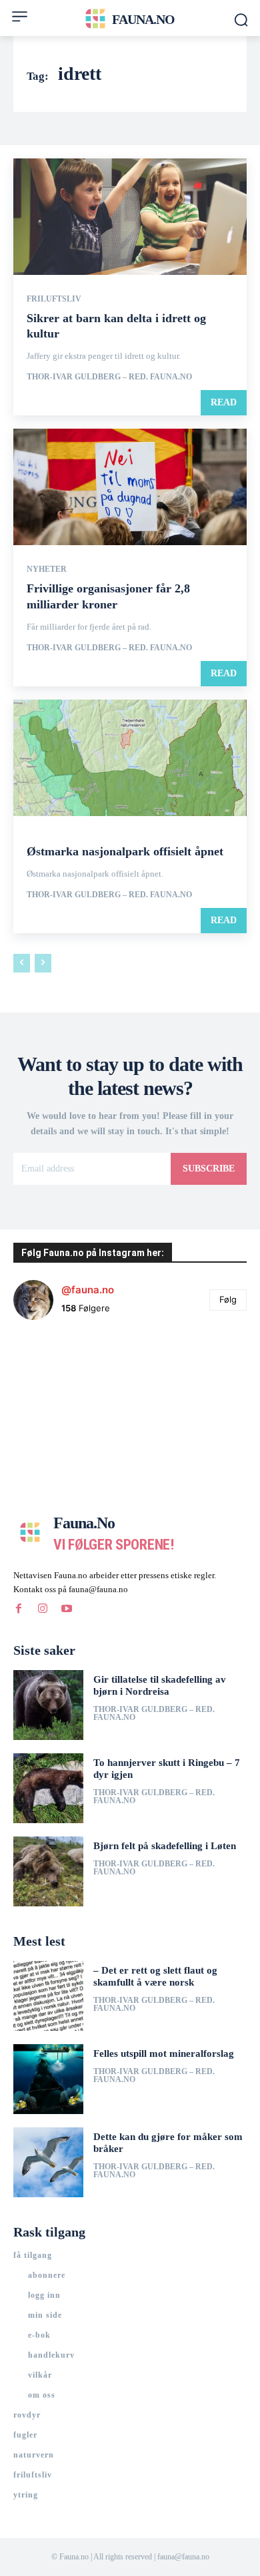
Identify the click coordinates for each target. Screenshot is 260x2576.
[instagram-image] (52, 1370)
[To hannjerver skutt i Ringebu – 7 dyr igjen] (48, 1788)
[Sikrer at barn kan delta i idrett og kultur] (130, 217)
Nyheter (47, 569)
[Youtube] (67, 1608)
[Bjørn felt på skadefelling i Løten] (48, 1871)
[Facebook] (19, 1608)
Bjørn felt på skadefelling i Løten (165, 1846)
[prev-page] (22, 963)
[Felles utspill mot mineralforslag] (48, 2079)
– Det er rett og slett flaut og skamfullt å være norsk (155, 1976)
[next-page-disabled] (43, 963)
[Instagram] (43, 1608)
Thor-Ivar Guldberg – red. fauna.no (109, 377)
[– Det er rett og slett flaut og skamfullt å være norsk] (48, 1996)
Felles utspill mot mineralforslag (164, 2053)
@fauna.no (88, 1290)
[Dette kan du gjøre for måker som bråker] (48, 2162)
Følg (228, 1299)
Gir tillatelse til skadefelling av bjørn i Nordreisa (160, 1685)
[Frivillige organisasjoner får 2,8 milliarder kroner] (130, 487)
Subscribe (209, 1169)
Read (224, 402)
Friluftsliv (54, 299)
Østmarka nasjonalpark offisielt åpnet (125, 851)
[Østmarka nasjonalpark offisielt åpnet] (130, 758)
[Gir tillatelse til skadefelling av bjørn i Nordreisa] (48, 1705)
